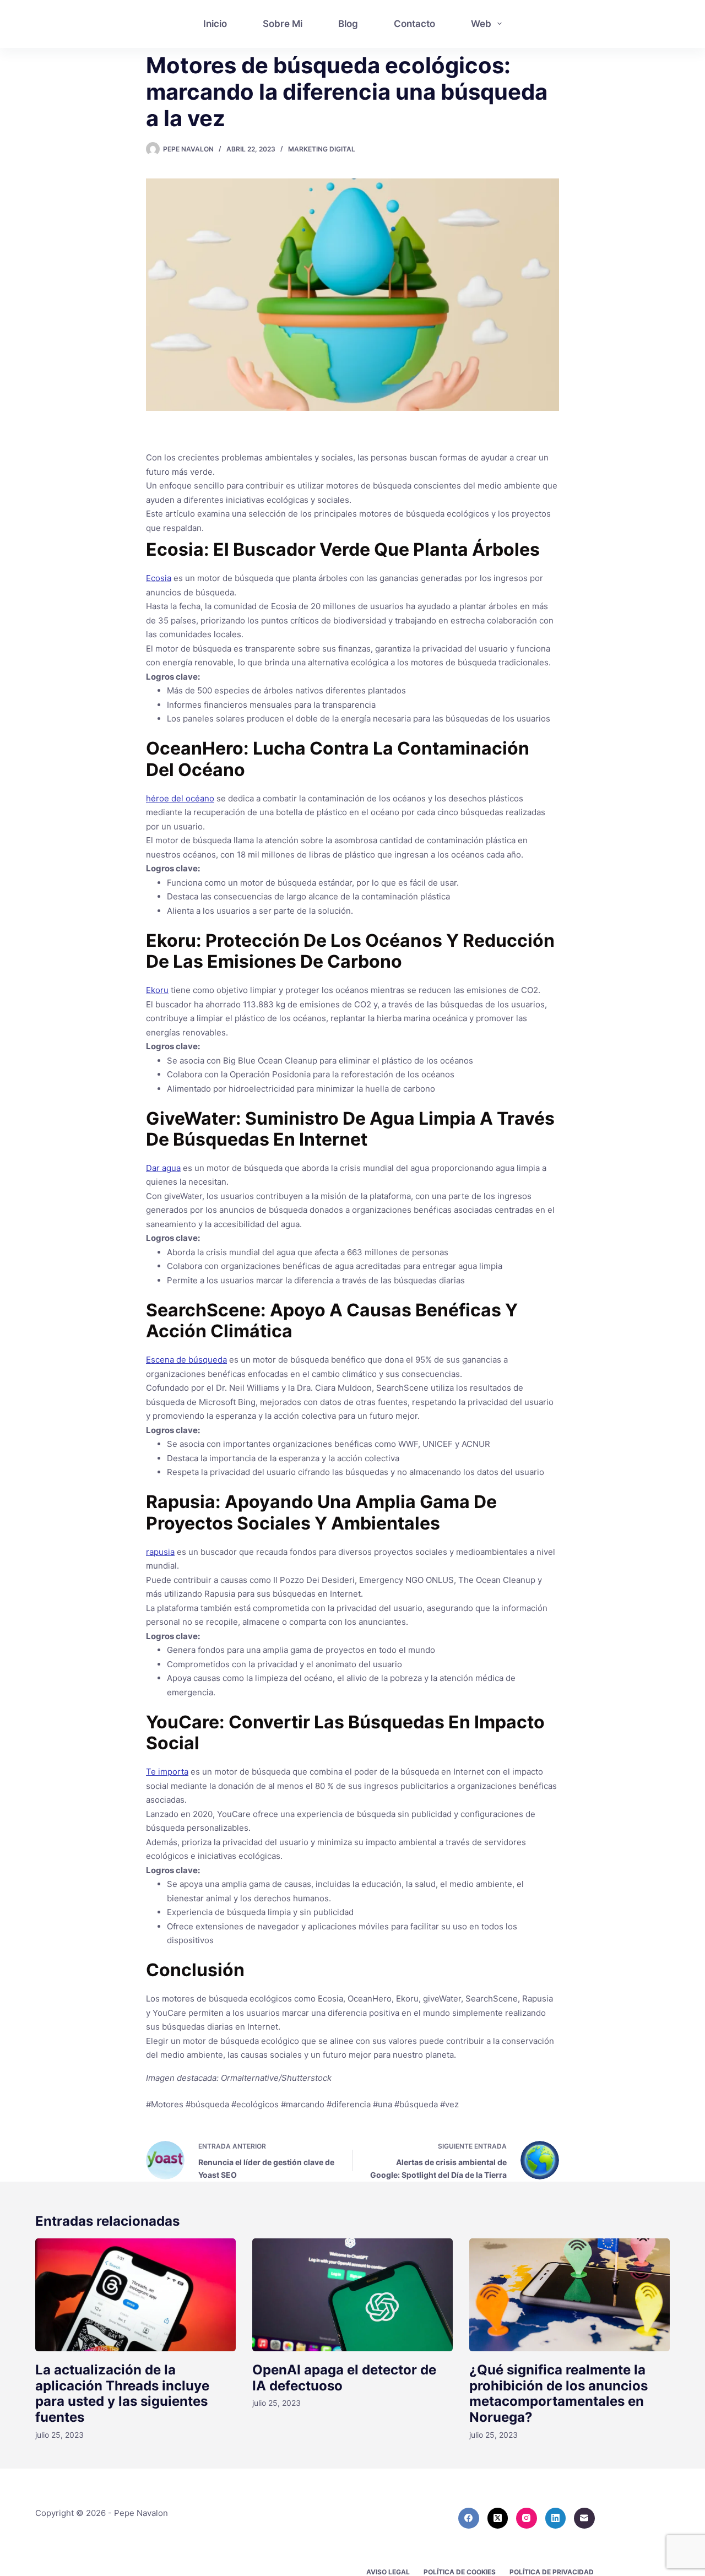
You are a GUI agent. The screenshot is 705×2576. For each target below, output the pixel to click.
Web (481, 24)
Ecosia (159, 578)
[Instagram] (527, 2518)
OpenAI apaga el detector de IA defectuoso (344, 2378)
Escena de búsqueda (186, 1360)
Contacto (414, 24)
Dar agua (163, 1168)
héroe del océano (180, 798)
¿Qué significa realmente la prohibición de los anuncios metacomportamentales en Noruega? (558, 2393)
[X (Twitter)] (498, 2518)
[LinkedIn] (556, 2518)
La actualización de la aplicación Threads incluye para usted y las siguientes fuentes (122, 2393)
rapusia (160, 1552)
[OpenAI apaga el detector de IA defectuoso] (352, 2295)
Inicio (215, 24)
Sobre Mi (283, 24)
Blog (348, 24)
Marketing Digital (322, 149)
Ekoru (157, 990)
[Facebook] (469, 2518)
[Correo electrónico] (584, 2518)
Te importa (167, 1772)
